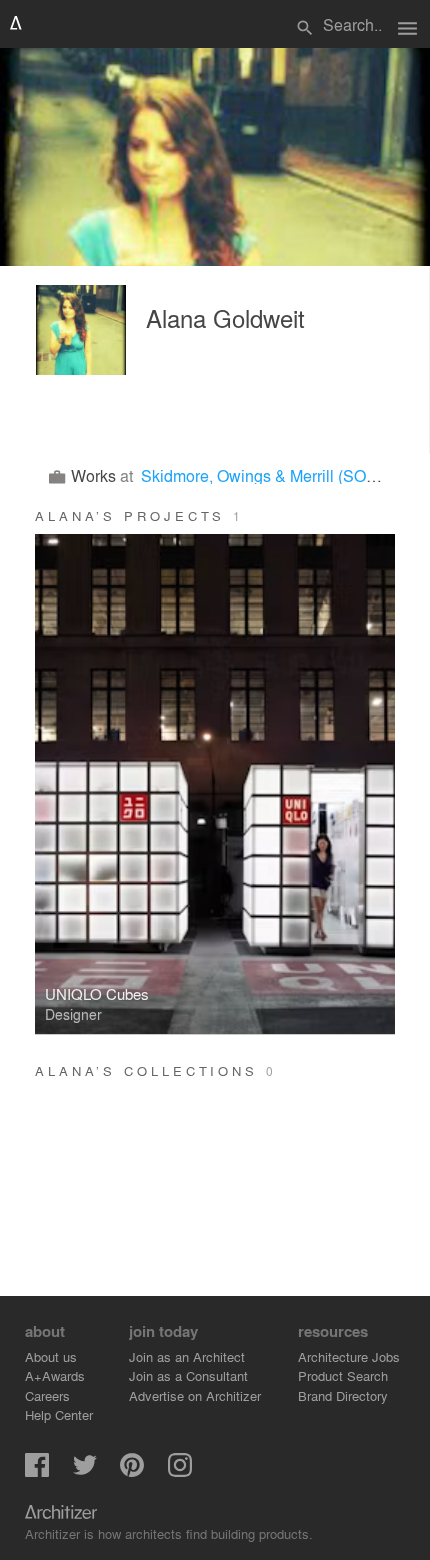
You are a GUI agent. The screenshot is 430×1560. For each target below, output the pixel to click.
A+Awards (55, 1375)
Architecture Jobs (349, 1356)
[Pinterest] (132, 1471)
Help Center (59, 1414)
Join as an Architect (187, 1356)
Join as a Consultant (188, 1375)
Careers (47, 1395)
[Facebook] (37, 1471)
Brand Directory (343, 1395)
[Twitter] (85, 1471)
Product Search (343, 1375)
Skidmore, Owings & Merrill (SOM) (262, 475)
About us (51, 1356)
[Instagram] (180, 1471)
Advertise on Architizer (195, 1395)
